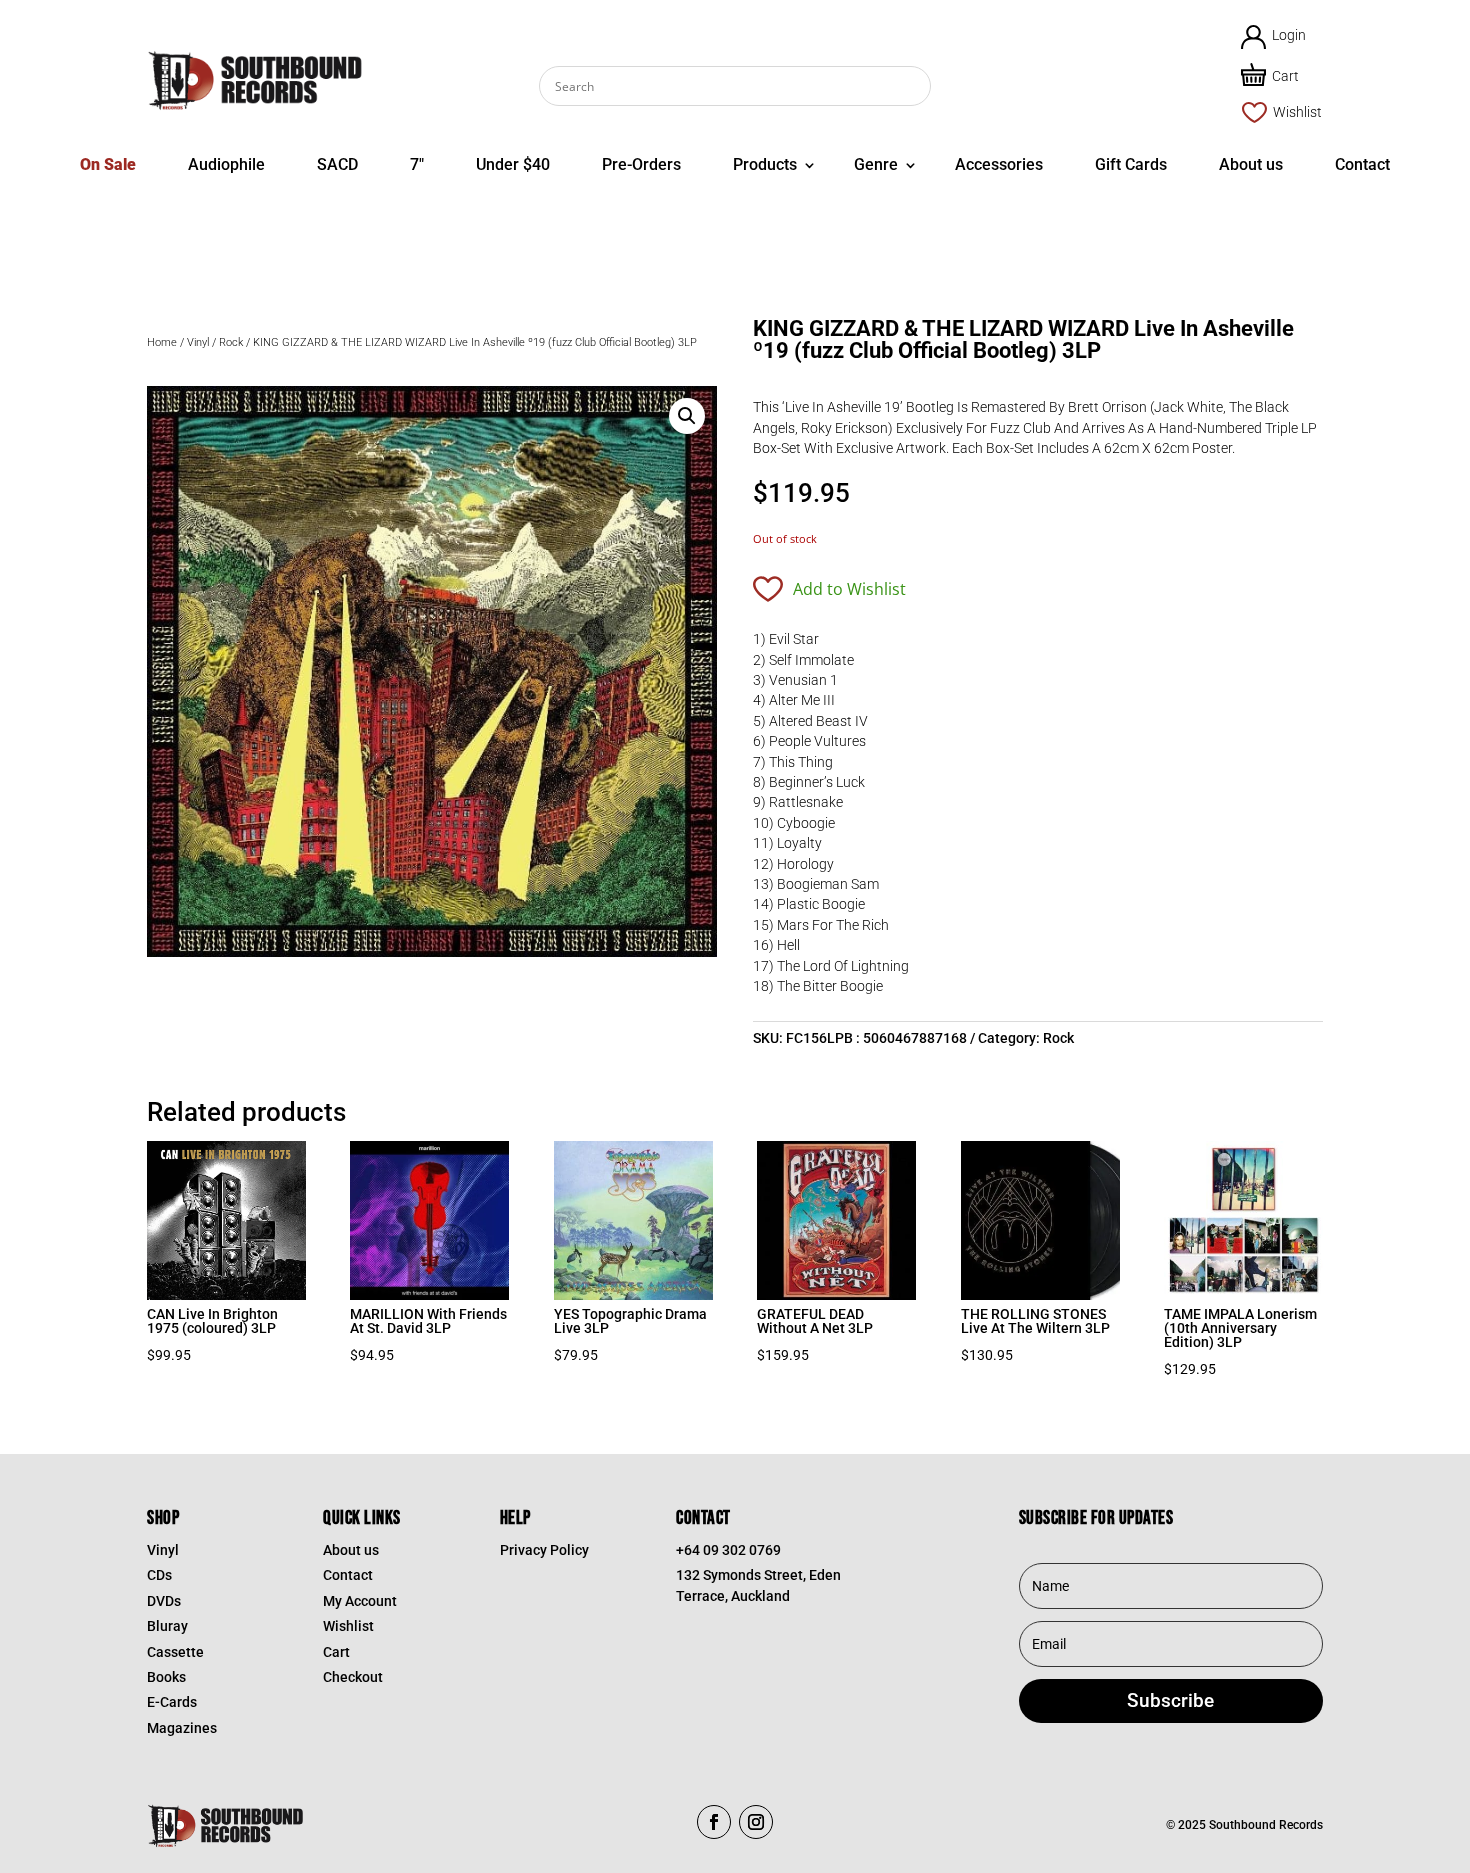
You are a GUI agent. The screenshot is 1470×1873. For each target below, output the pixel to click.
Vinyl (198, 342)
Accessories (999, 164)
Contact (1362, 164)
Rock (231, 342)
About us (1251, 164)
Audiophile (226, 164)
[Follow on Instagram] (756, 1822)
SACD (337, 164)
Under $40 (513, 164)
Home (162, 342)
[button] (687, 416)
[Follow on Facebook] (714, 1822)
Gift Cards (1131, 164)
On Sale (108, 164)
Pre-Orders (641, 164)
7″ (417, 164)
